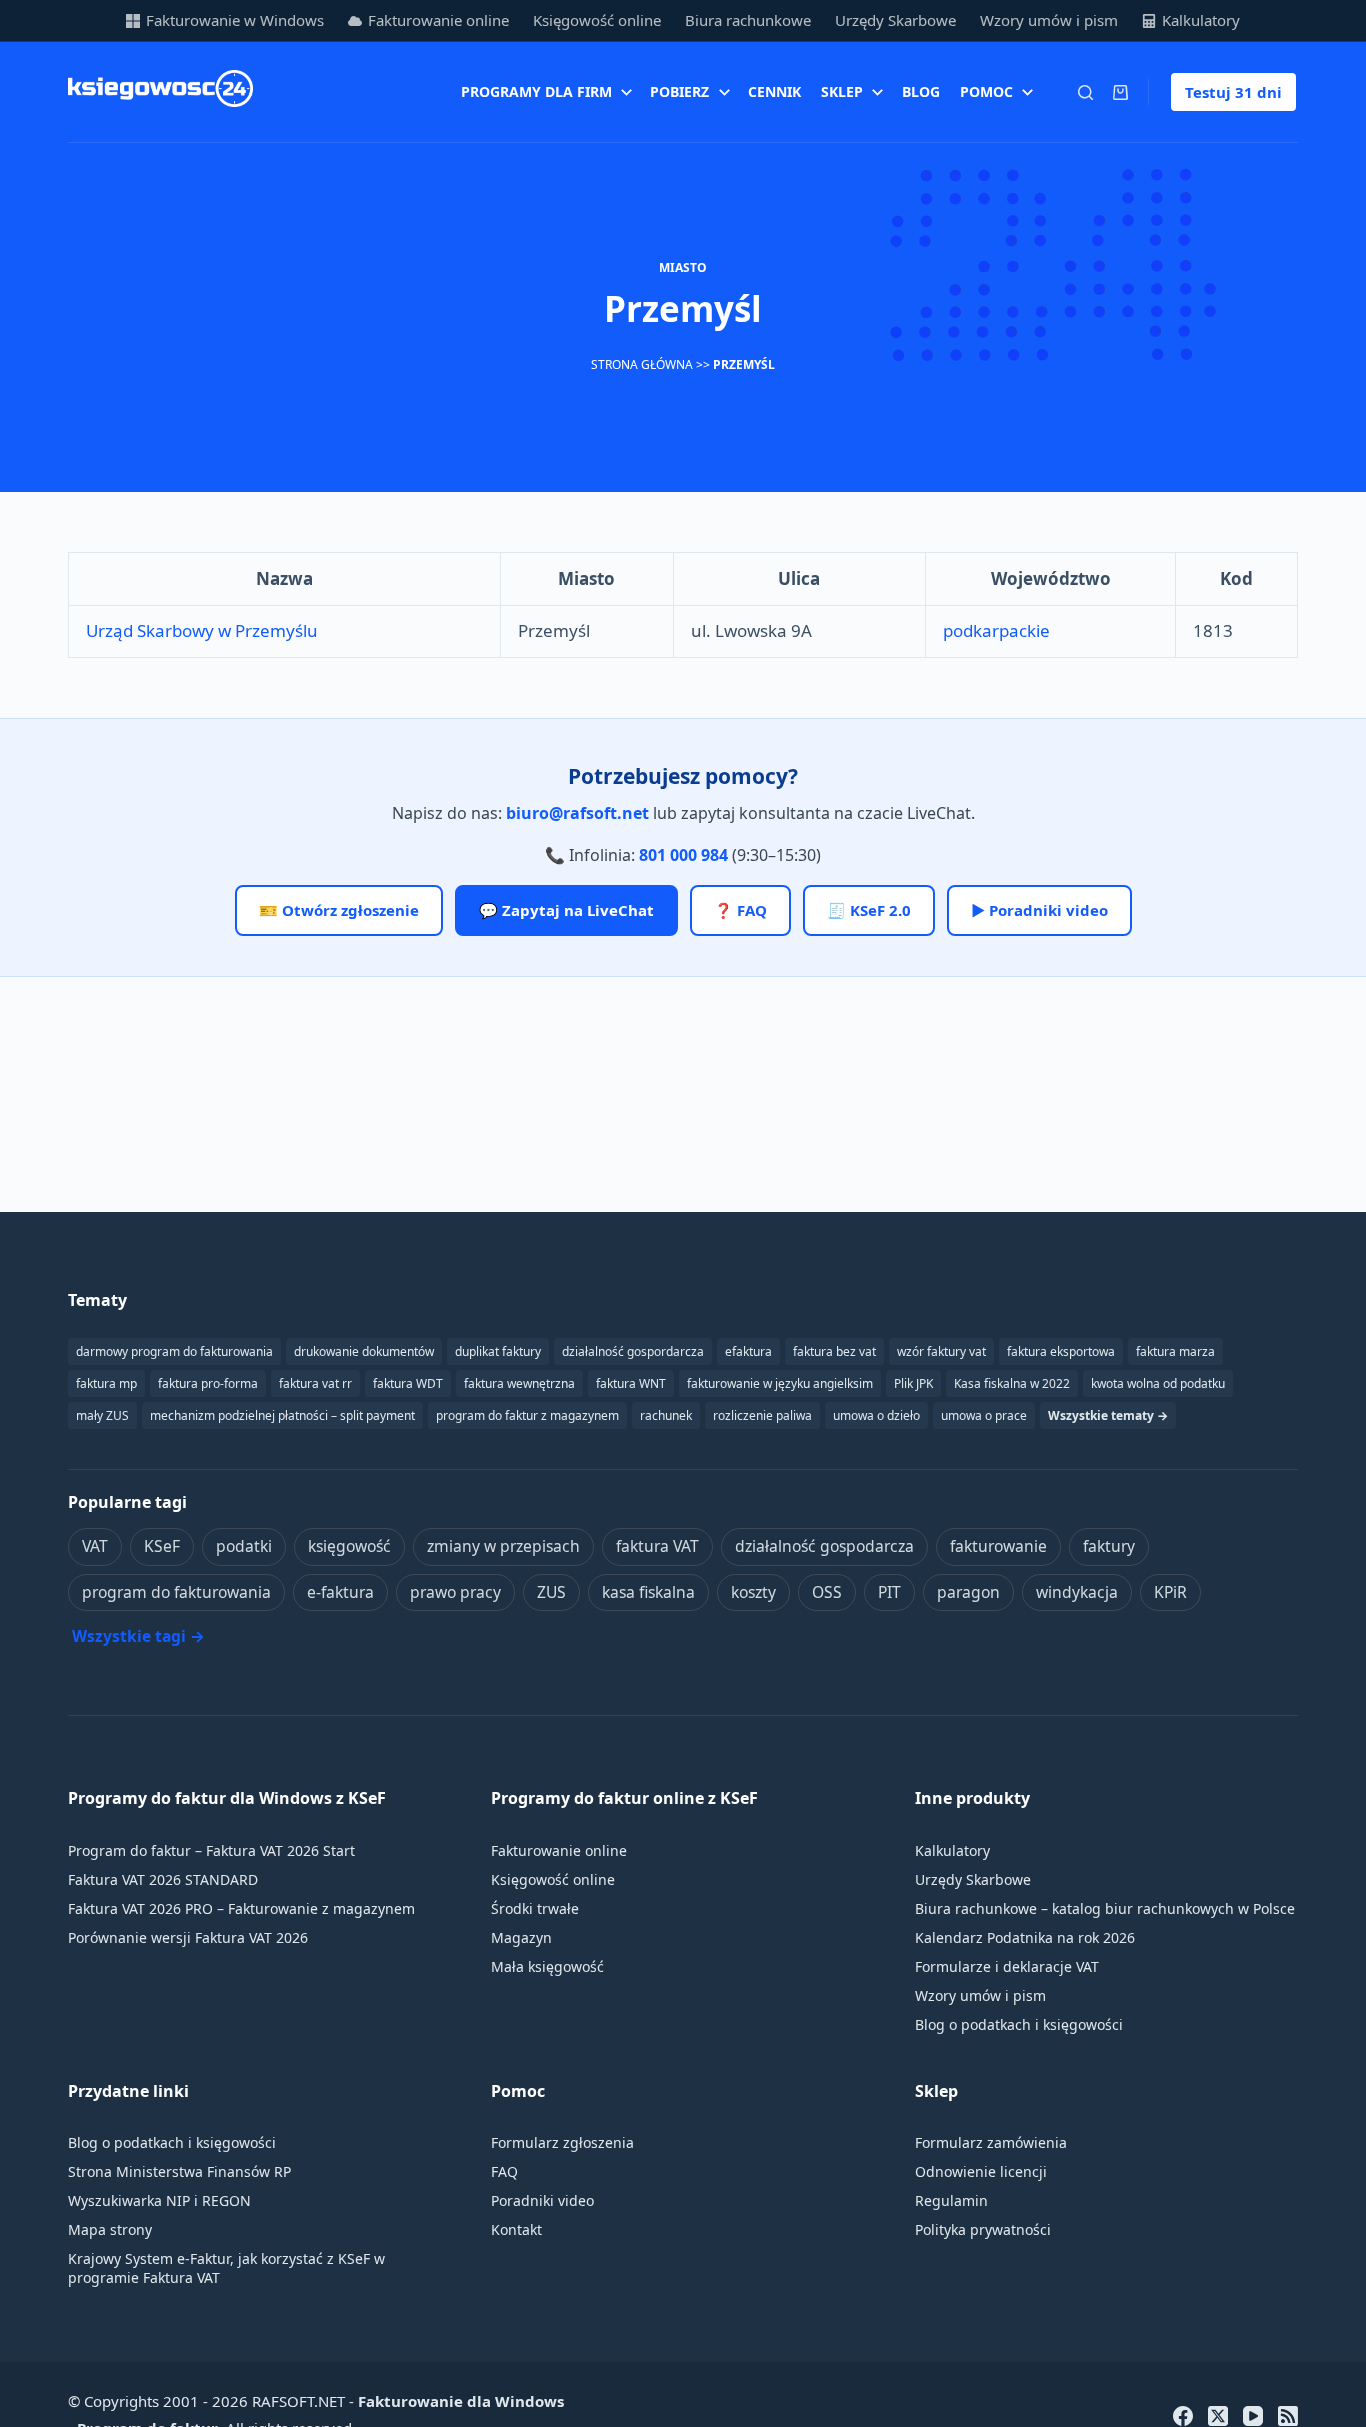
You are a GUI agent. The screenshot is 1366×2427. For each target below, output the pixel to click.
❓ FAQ (740, 910)
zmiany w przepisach (503, 1546)
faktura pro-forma (208, 1383)
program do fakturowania (176, 1592)
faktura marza (1175, 1351)
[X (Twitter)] (1218, 2416)
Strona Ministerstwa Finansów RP (179, 2171)
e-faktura (340, 1592)
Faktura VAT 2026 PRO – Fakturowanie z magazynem (241, 1908)
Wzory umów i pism (1049, 20)
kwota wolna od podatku (1158, 1383)
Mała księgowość (547, 1966)
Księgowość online (597, 20)
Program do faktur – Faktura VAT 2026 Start (211, 1850)
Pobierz (679, 91)
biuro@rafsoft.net (577, 813)
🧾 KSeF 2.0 (869, 910)
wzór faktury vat (941, 1351)
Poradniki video (542, 2200)
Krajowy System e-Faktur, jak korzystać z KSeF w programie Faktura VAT (226, 2268)
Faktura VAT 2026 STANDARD (163, 1879)
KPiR (1170, 1592)
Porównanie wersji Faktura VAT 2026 (188, 1937)
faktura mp (106, 1383)
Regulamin (951, 2200)
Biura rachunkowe (748, 20)
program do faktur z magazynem (527, 1415)
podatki (244, 1546)
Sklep (842, 91)
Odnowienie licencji (981, 2171)
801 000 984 (683, 855)
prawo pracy (455, 1592)
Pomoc (986, 91)
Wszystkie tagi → (138, 1636)
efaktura (748, 1351)
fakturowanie (998, 1546)
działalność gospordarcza (633, 1351)
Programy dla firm (536, 91)
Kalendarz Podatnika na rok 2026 (1025, 1937)
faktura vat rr (315, 1383)
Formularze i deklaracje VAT (1007, 1966)
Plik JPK (913, 1383)
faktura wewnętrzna (519, 1383)
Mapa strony (110, 2229)
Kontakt (516, 2229)
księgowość (349, 1546)
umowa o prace (984, 1415)
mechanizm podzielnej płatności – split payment (282, 1415)
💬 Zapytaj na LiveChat (566, 910)
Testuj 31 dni (1233, 92)
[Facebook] (1183, 2416)
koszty (753, 1592)
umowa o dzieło (876, 1415)
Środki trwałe (535, 1908)
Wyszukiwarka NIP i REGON (159, 2200)
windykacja (1077, 1592)
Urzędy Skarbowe (895, 20)
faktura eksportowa (1061, 1351)
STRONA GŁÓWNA (642, 364)
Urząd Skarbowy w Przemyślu (202, 630)
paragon (968, 1592)
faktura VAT (657, 1546)
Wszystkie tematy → (1108, 1415)
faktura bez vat (834, 1351)
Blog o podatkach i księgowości (1019, 2024)
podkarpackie (996, 630)
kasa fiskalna (648, 1592)
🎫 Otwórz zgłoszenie (339, 910)
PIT (889, 1592)
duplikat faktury (498, 1351)
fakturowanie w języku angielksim (780, 1383)
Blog (921, 91)
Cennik (774, 91)
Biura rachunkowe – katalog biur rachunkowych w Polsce (1105, 1908)
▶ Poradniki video (1039, 910)
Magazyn (521, 1937)
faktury (1109, 1546)
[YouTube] (1253, 2416)
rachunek (666, 1415)
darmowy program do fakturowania (174, 1351)
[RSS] (1288, 2416)
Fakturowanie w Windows (235, 20)
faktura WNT (631, 1383)
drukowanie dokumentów (364, 1351)
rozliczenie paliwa (762, 1415)
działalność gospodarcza (824, 1546)
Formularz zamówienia (991, 2142)
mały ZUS (102, 1415)
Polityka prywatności (983, 2229)
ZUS (551, 1592)
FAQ (504, 2171)
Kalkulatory (1201, 20)
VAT (95, 1546)
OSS (827, 1592)
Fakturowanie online (438, 20)
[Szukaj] (1085, 92)
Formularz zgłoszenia (562, 2142)
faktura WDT (408, 1383)
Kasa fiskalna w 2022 (1012, 1383)
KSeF (162, 1546)
